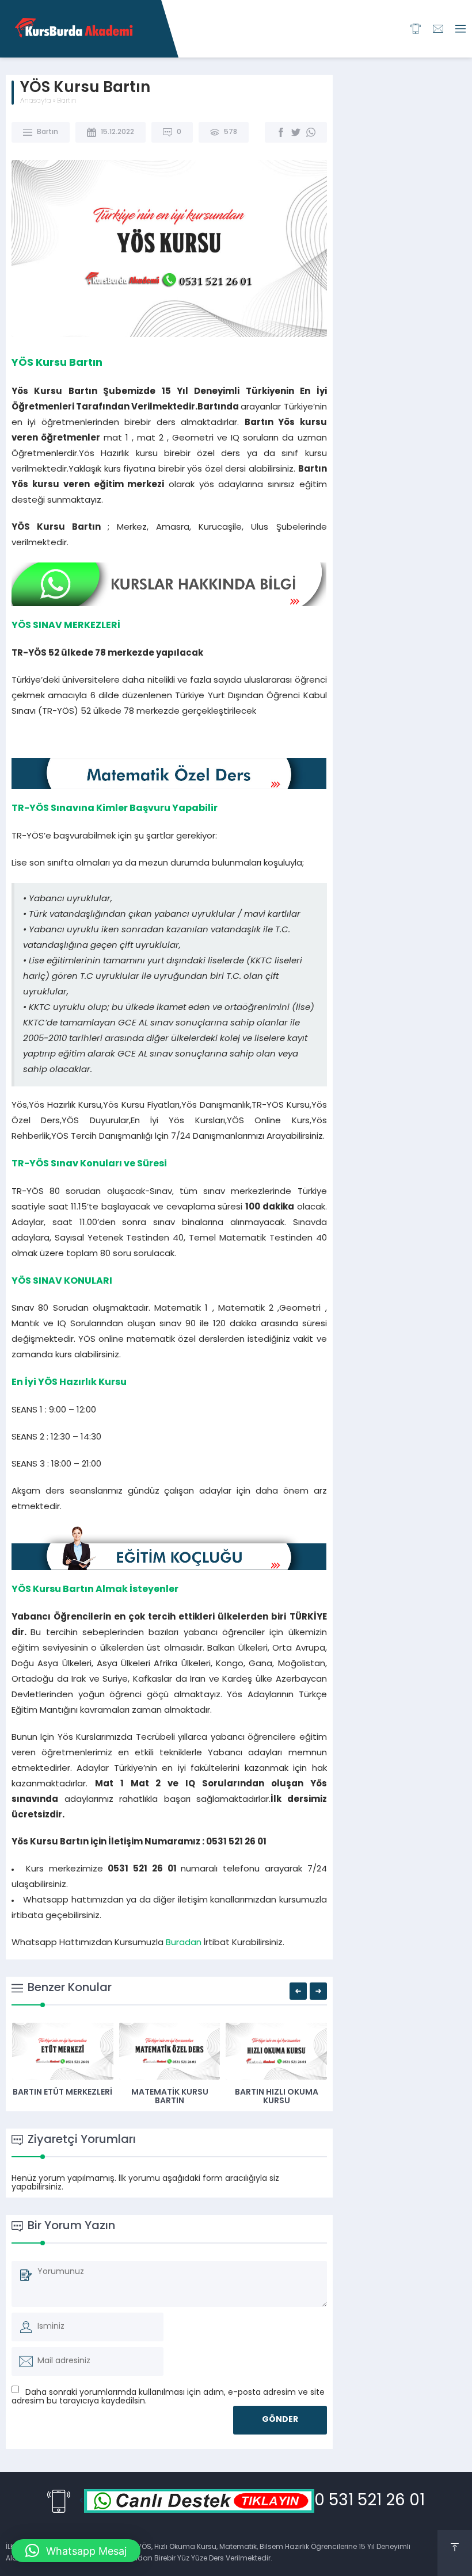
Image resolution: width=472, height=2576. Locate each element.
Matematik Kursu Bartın (170, 2097)
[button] (76, 2551)
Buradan (184, 1943)
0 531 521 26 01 (370, 2501)
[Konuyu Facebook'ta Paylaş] (281, 132)
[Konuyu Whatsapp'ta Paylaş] (311, 132)
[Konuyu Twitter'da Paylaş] (296, 132)
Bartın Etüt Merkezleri (62, 2093)
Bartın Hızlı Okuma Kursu (277, 2097)
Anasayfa (36, 101)
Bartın (67, 101)
